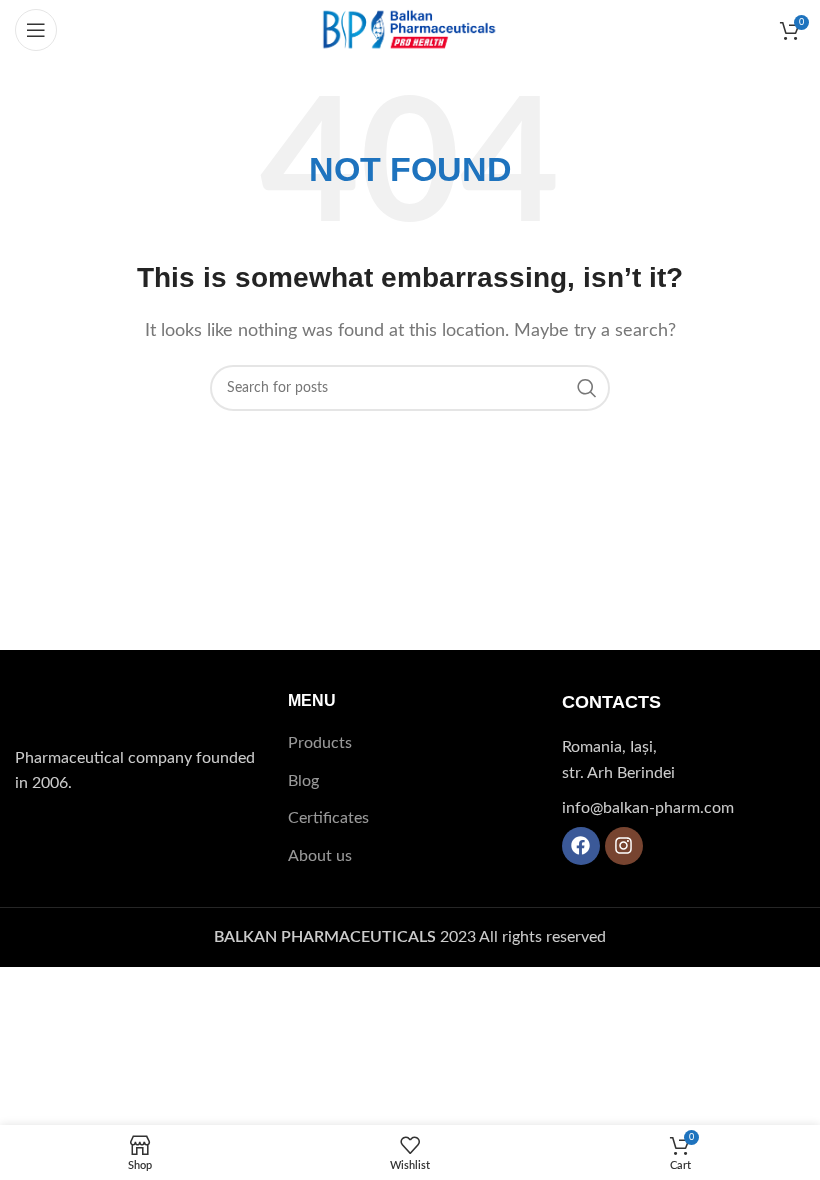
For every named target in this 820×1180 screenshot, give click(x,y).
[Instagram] (624, 846)
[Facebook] (581, 846)
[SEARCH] (587, 388)
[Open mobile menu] (36, 30)
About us (320, 856)
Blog (303, 781)
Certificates (328, 818)
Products (320, 743)
